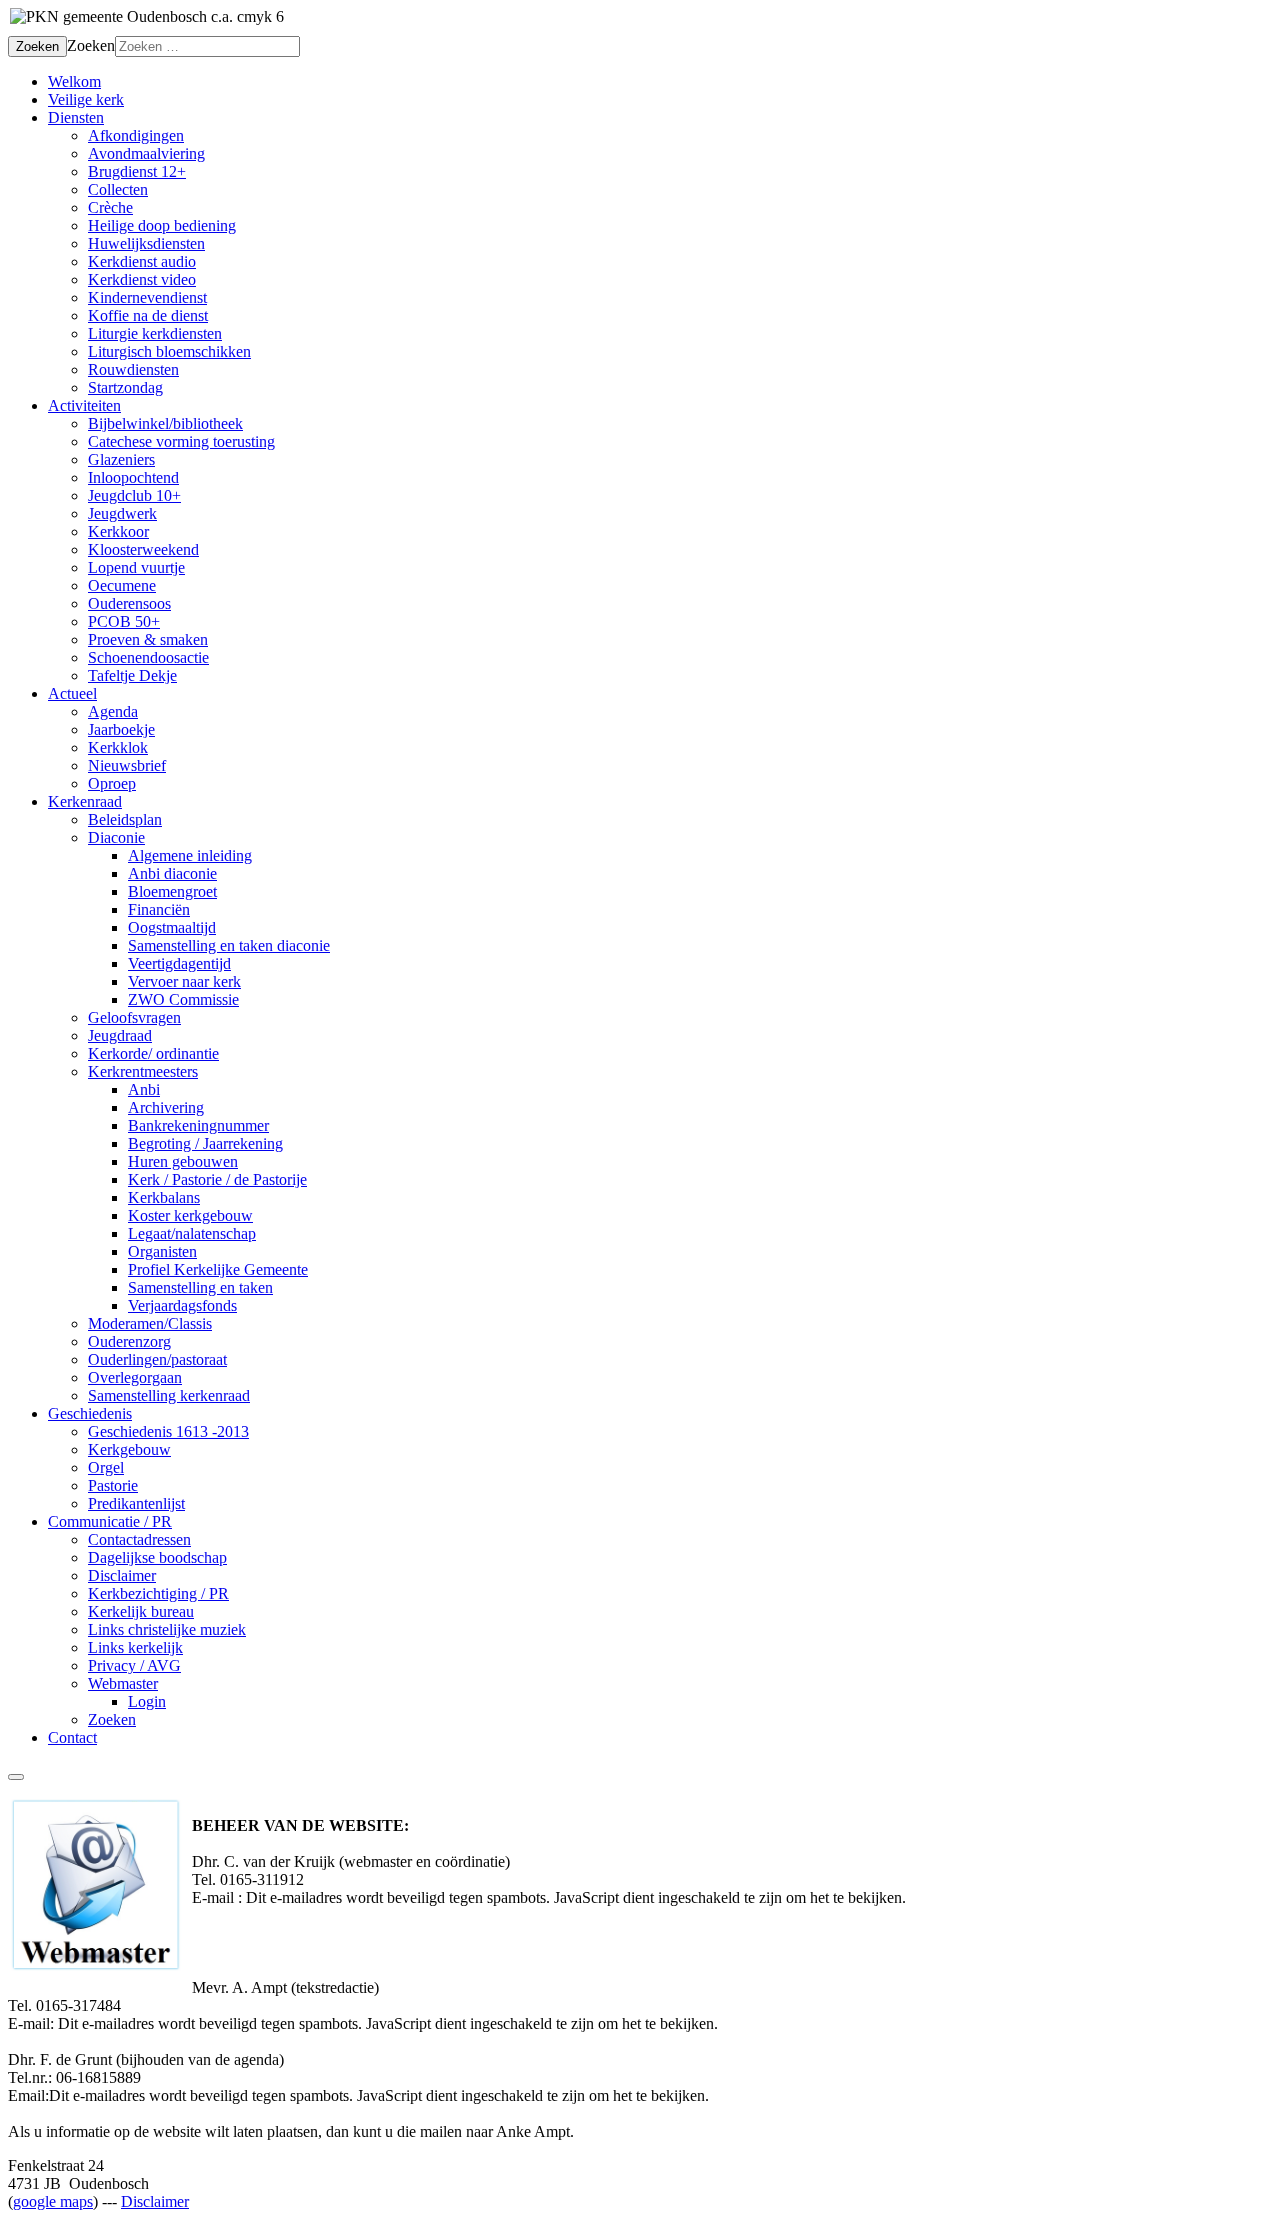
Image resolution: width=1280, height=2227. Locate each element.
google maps (53, 2201)
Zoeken (37, 46)
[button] (76, 117)
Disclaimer (155, 2201)
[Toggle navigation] (16, 1777)
